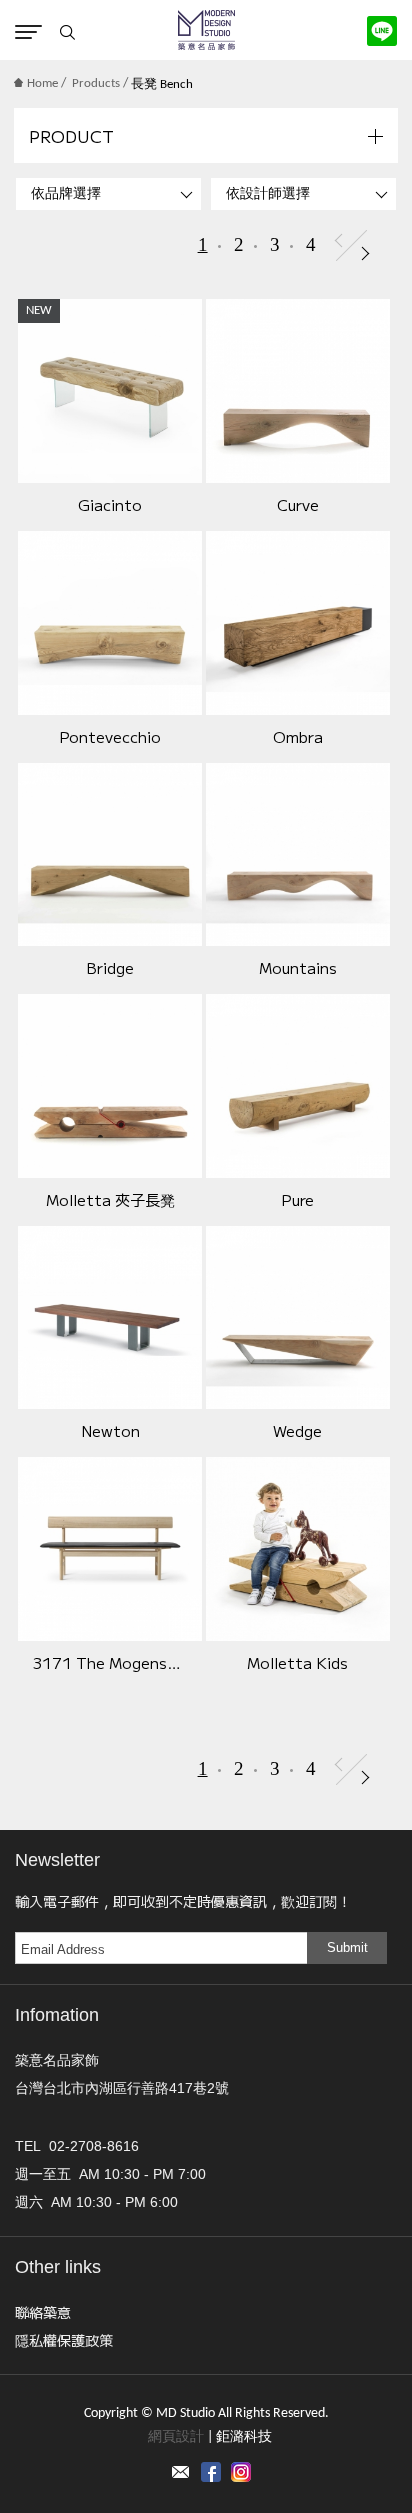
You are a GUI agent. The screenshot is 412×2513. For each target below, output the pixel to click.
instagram (241, 2472)
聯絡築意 (43, 2312)
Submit (347, 1947)
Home (42, 83)
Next (365, 253)
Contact (181, 2472)
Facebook (211, 2472)
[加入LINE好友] (382, 31)
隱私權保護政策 (64, 2340)
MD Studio (206, 30)
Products (96, 83)
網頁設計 (176, 2437)
